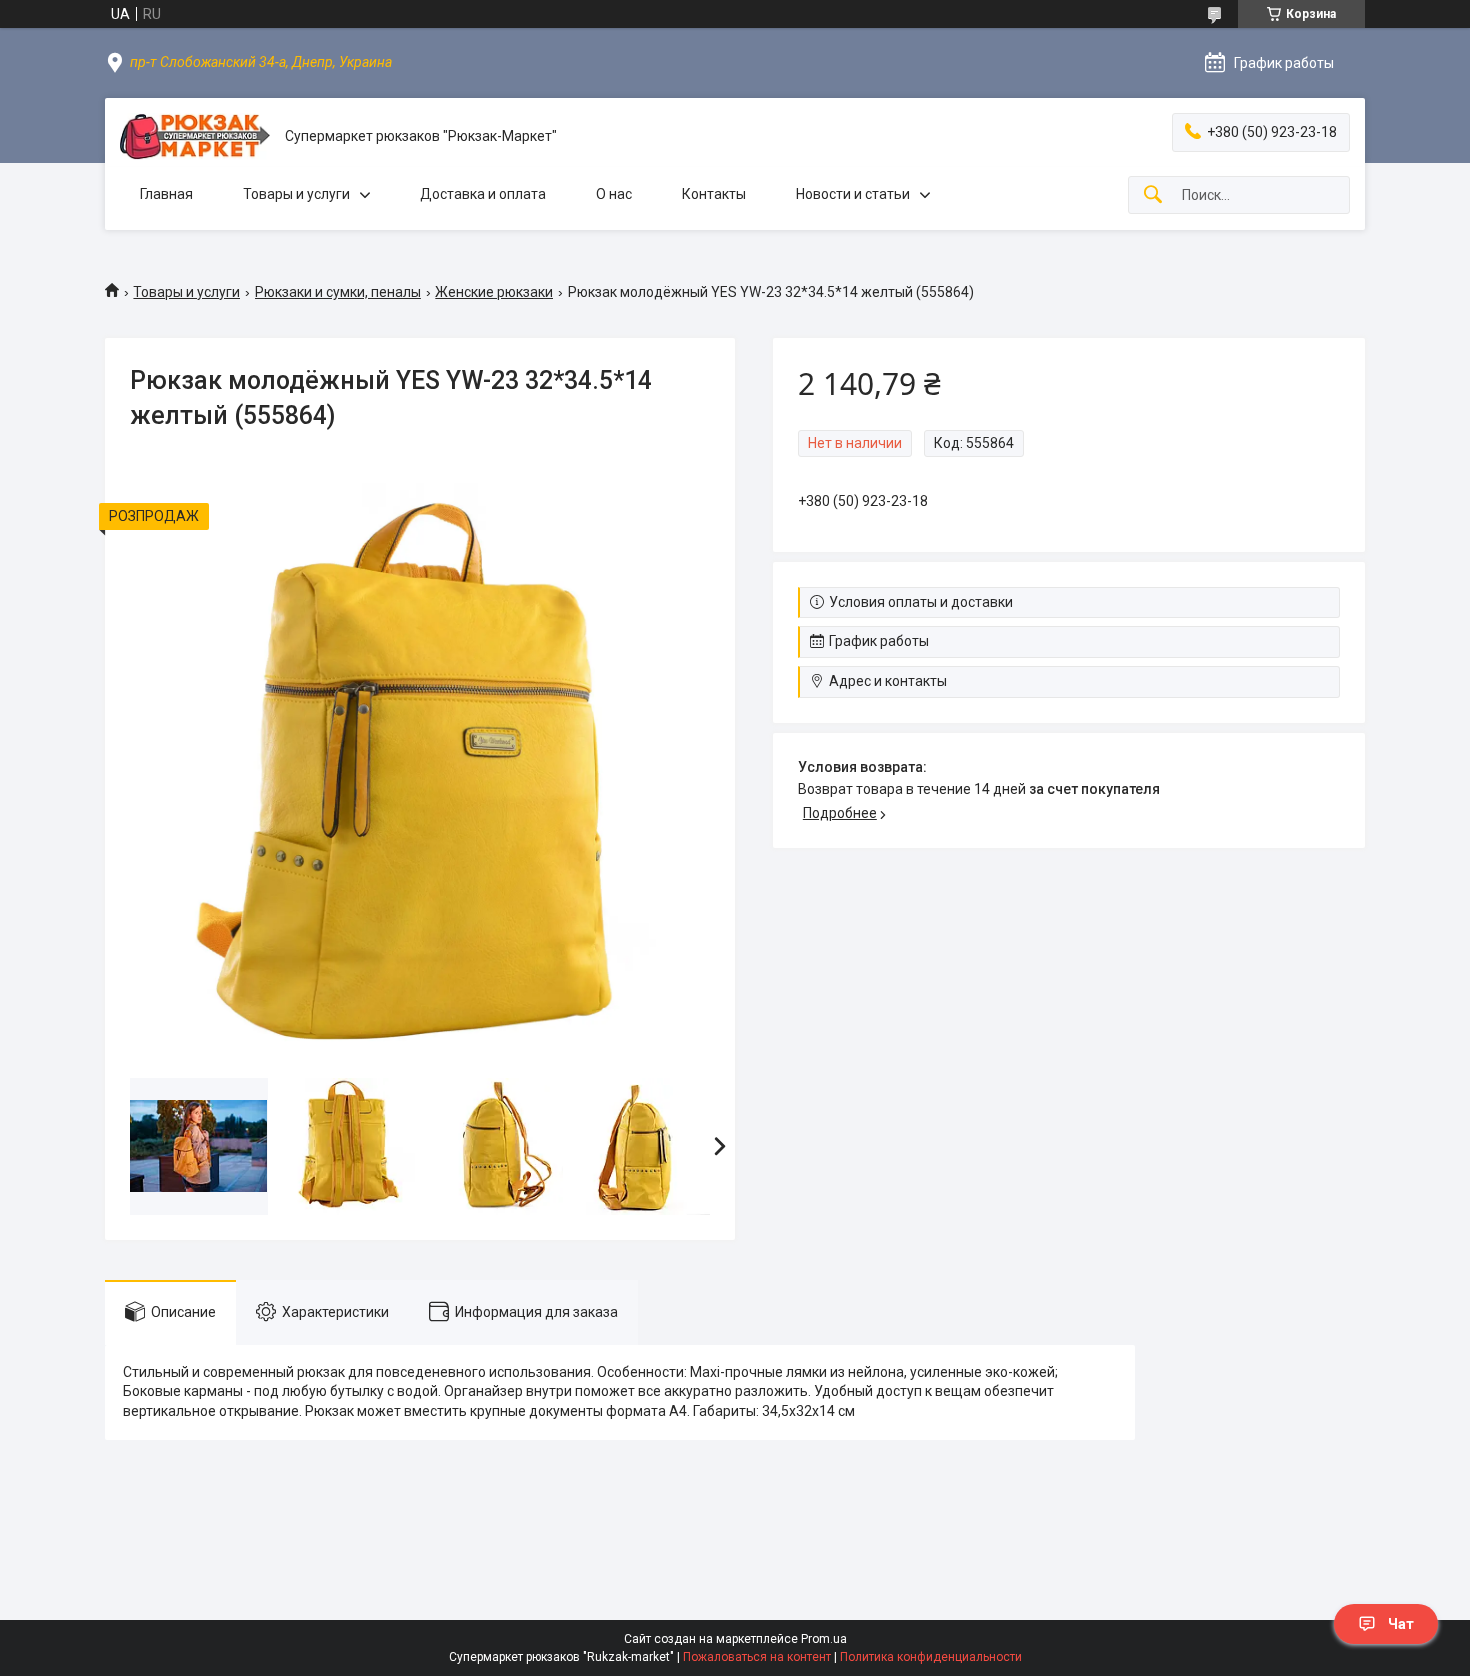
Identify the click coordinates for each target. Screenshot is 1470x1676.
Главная (166, 194)
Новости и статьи (853, 194)
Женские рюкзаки (494, 292)
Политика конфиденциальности (931, 1657)
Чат (1401, 1624)
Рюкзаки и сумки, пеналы (338, 292)
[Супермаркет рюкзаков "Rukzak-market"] (195, 136)
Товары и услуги (296, 194)
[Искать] (1153, 195)
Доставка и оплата (483, 194)
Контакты (714, 194)
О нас (614, 194)
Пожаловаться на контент (757, 1657)
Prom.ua (824, 1639)
